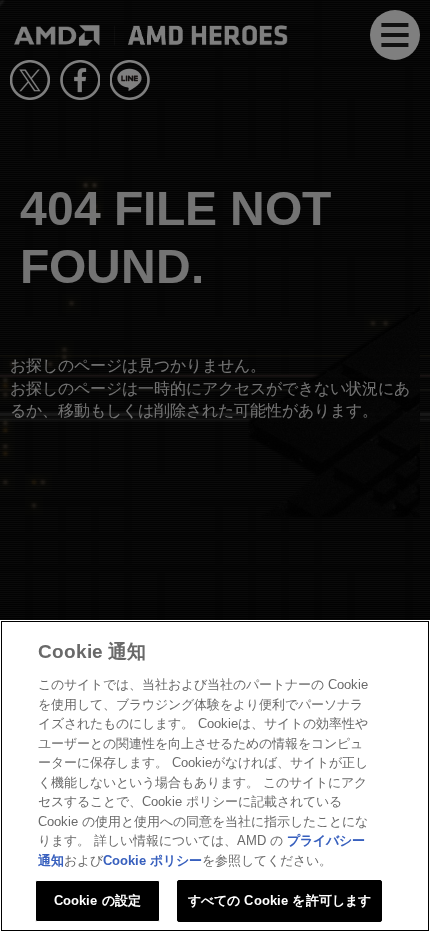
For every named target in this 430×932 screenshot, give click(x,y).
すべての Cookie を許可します (279, 900)
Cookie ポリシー (152, 860)
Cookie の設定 (97, 900)
